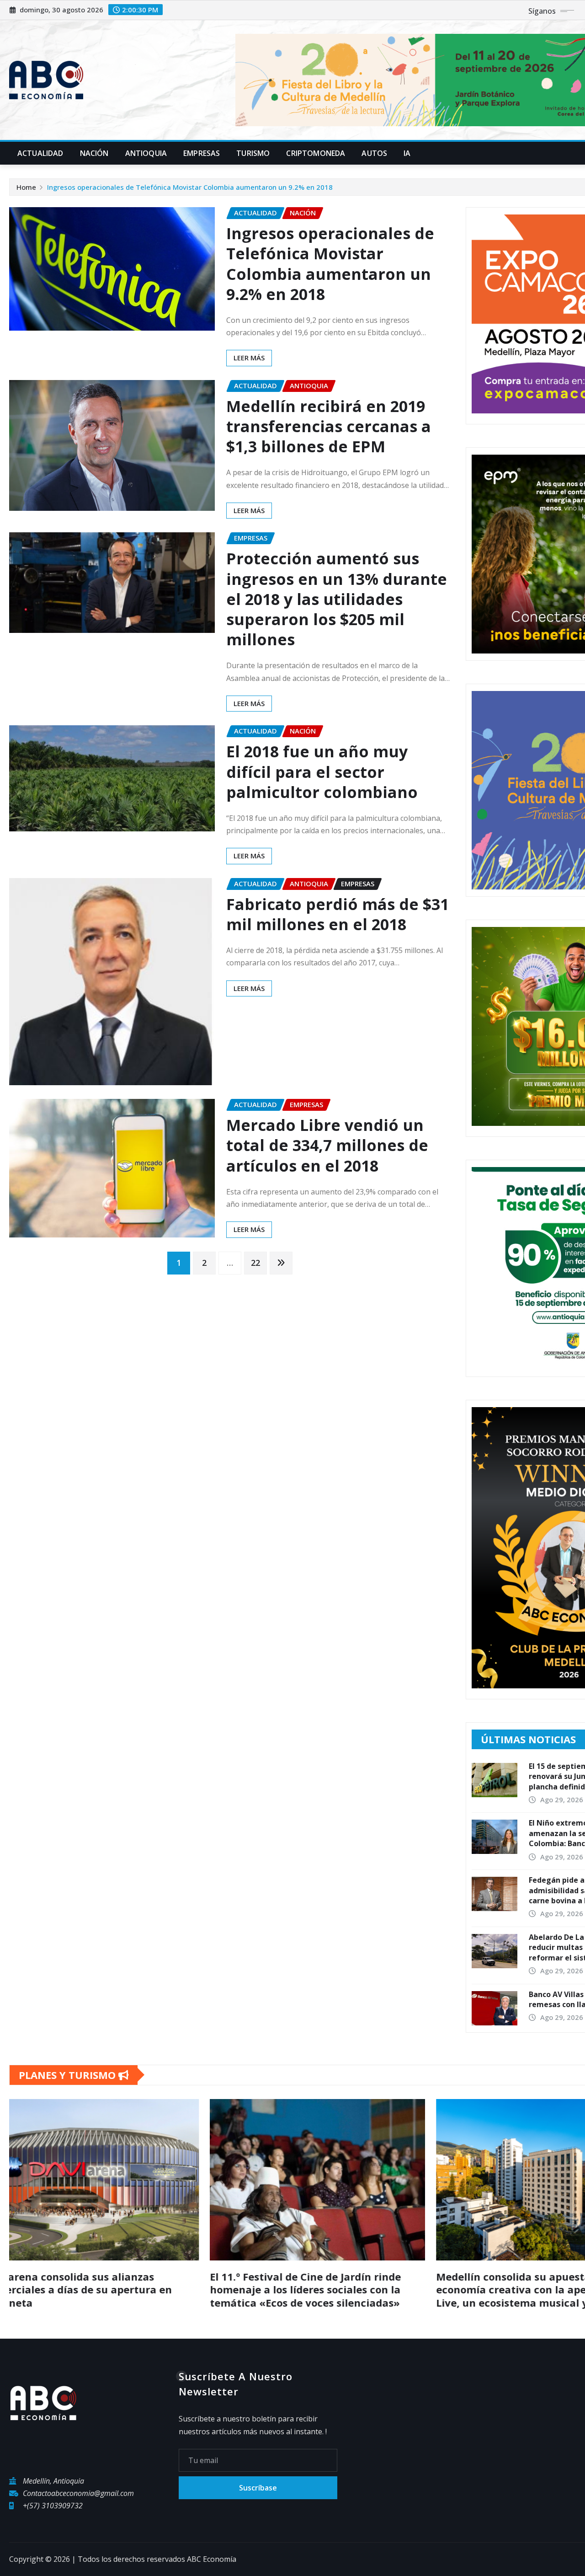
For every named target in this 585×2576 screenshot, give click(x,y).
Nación (94, 153)
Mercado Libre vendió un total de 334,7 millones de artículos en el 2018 (327, 1145)
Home (26, 187)
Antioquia (146, 153)
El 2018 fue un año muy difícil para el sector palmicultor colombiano (322, 771)
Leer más (249, 358)
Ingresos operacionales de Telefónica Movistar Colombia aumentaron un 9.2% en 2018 (190, 187)
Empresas (202, 153)
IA (407, 153)
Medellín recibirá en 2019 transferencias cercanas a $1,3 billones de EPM (329, 426)
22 (255, 1263)
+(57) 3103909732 (53, 2506)
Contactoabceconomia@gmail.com (78, 2493)
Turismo (253, 153)
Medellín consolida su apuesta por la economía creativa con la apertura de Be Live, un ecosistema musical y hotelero (114, 2289)
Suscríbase (258, 2488)
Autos (374, 153)
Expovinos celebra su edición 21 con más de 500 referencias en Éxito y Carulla (339, 2283)
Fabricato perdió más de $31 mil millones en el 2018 (338, 914)
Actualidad (40, 153)
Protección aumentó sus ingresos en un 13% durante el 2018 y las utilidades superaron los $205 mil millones (337, 599)
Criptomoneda (316, 153)
